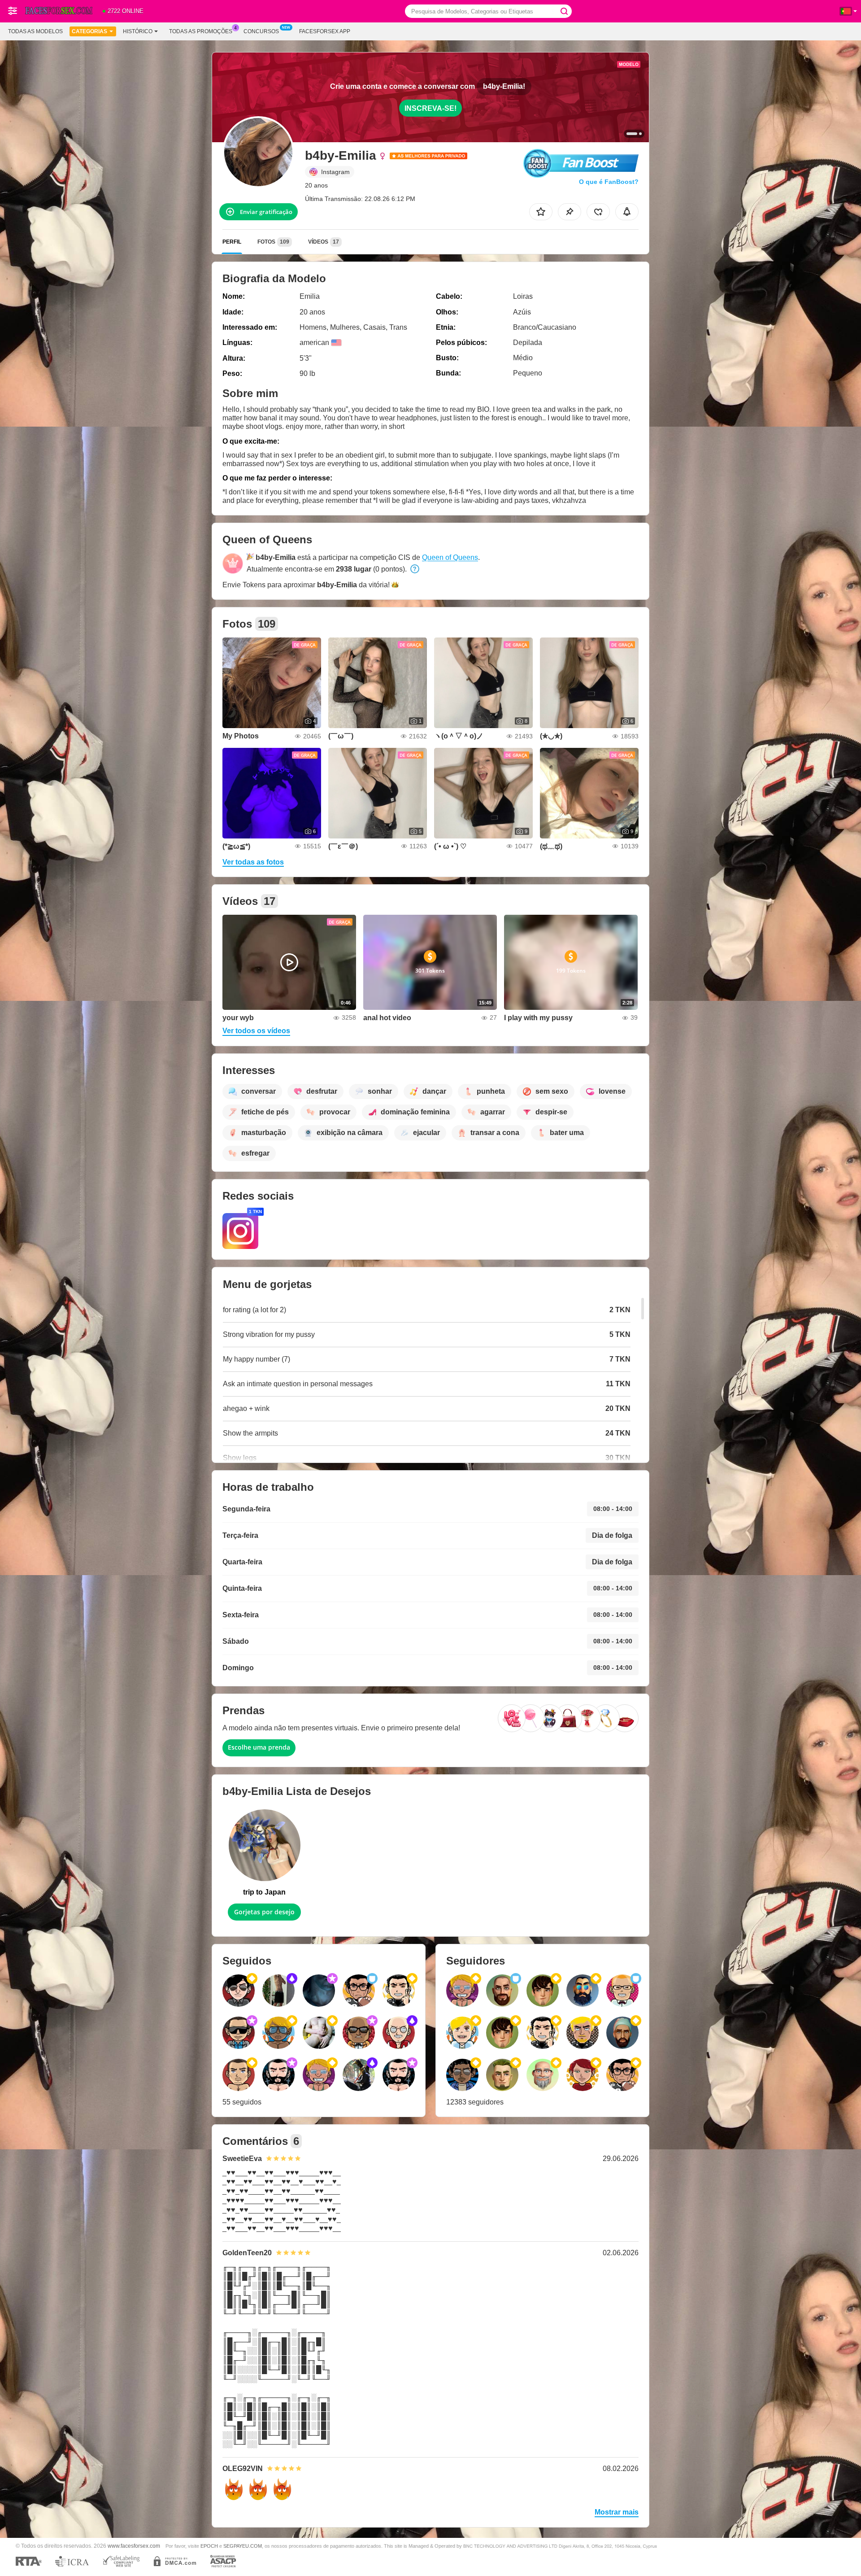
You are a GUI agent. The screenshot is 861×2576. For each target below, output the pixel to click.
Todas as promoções (201, 31)
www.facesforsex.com (134, 2546)
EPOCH (209, 2546)
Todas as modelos (35, 31)
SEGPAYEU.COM (243, 2546)
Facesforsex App (325, 31)
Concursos (261, 31)
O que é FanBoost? (609, 182)
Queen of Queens (450, 557)
